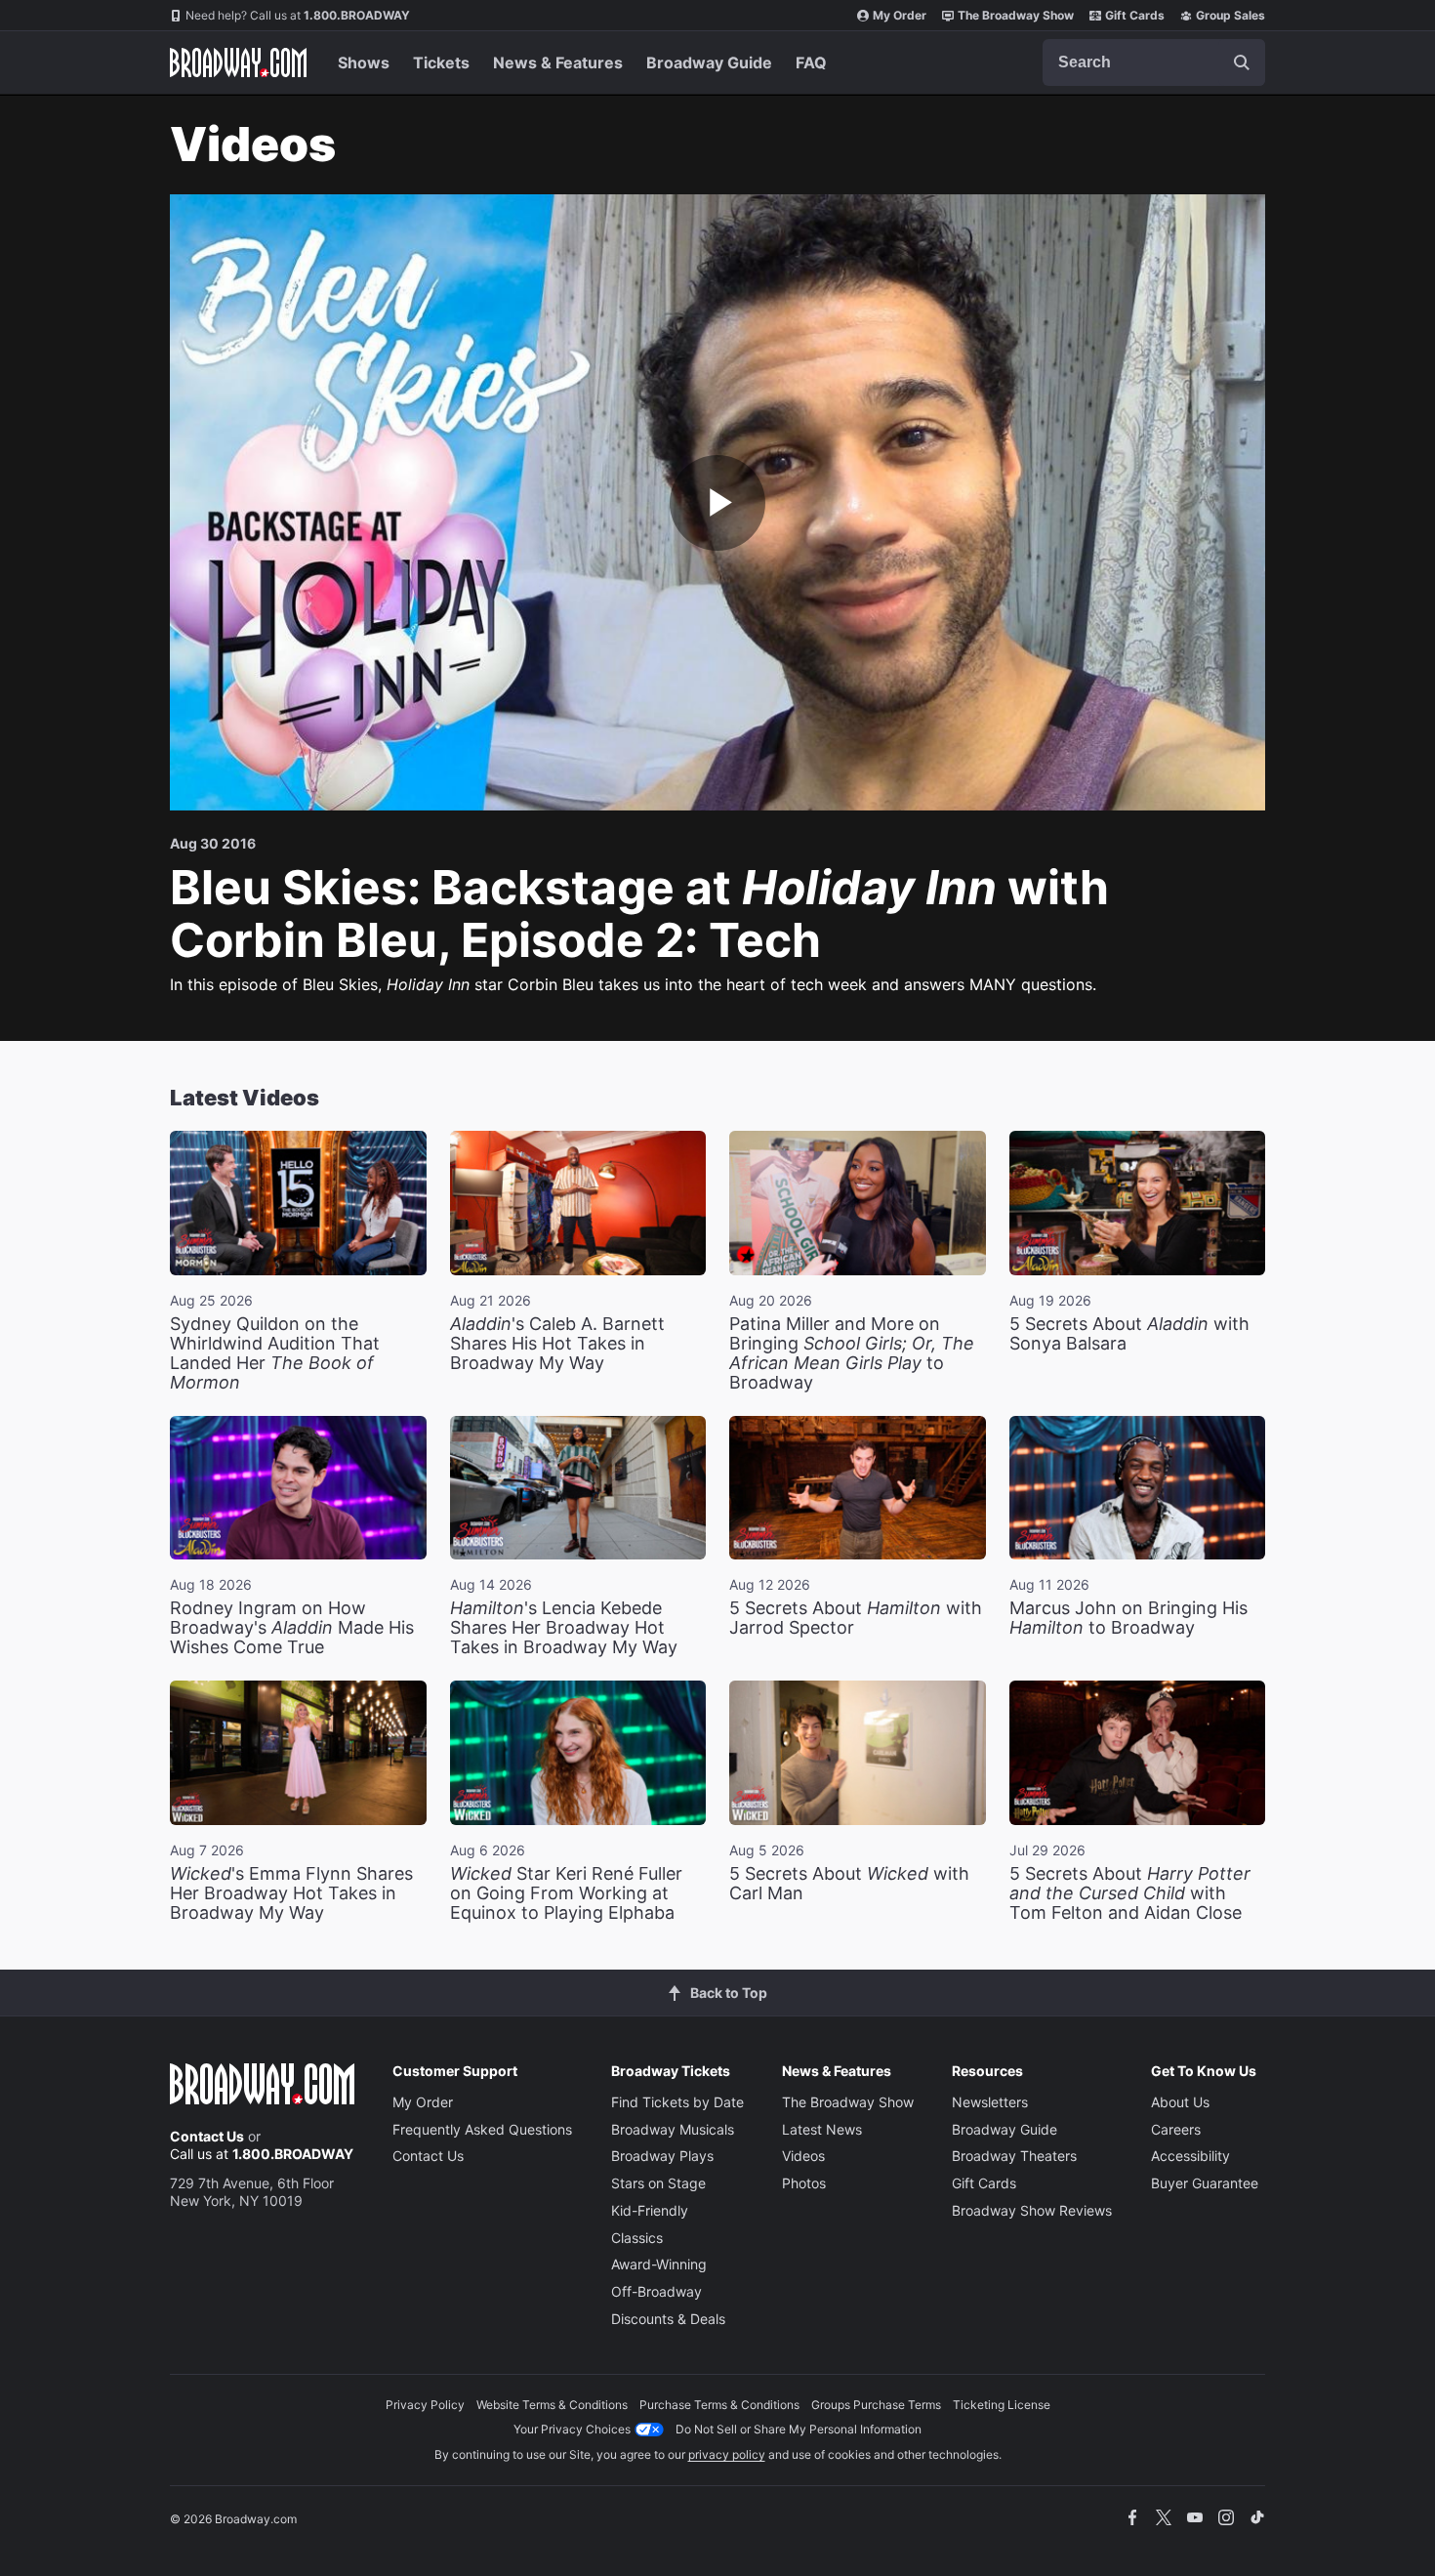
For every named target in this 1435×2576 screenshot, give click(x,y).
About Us (1180, 2102)
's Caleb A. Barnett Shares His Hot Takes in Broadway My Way (557, 1343)
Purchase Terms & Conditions (719, 2405)
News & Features (558, 62)
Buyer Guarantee (1205, 2183)
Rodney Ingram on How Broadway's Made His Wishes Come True (292, 1627)
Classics (637, 2238)
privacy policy (727, 2454)
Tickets (441, 62)
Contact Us (207, 2136)
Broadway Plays (662, 2156)
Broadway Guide (709, 62)
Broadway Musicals (673, 2129)
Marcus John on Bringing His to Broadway (1128, 1618)
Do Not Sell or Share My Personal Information (799, 2429)
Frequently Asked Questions (482, 2129)
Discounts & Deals (668, 2319)
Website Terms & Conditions (552, 2405)
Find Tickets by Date (677, 2102)
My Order (900, 15)
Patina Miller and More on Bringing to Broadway (852, 1353)
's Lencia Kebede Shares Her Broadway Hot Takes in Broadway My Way (564, 1627)
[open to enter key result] (1242, 62)
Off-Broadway (656, 2291)
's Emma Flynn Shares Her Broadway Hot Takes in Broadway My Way (291, 1893)
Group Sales (1230, 15)
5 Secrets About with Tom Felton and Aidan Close (1130, 1893)
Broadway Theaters (1014, 2156)
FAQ (811, 62)
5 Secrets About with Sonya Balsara (1129, 1333)
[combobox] (1154, 62)
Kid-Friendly (650, 2210)
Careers (1176, 2129)
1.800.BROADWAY (298, 15)
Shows (364, 62)
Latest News (822, 2129)
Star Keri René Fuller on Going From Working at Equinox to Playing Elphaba (566, 1893)
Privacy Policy (425, 2405)
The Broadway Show (1016, 15)
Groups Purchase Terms (876, 2405)
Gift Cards (1135, 15)
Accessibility (1190, 2156)
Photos (804, 2183)
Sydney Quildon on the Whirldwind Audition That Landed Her (275, 1353)
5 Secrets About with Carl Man (849, 1883)
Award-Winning (659, 2264)
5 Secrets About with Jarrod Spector (856, 1618)
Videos (803, 2156)
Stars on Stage (658, 2183)
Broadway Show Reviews (1032, 2210)
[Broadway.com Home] (238, 62)
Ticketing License (1002, 2405)
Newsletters (990, 2102)
